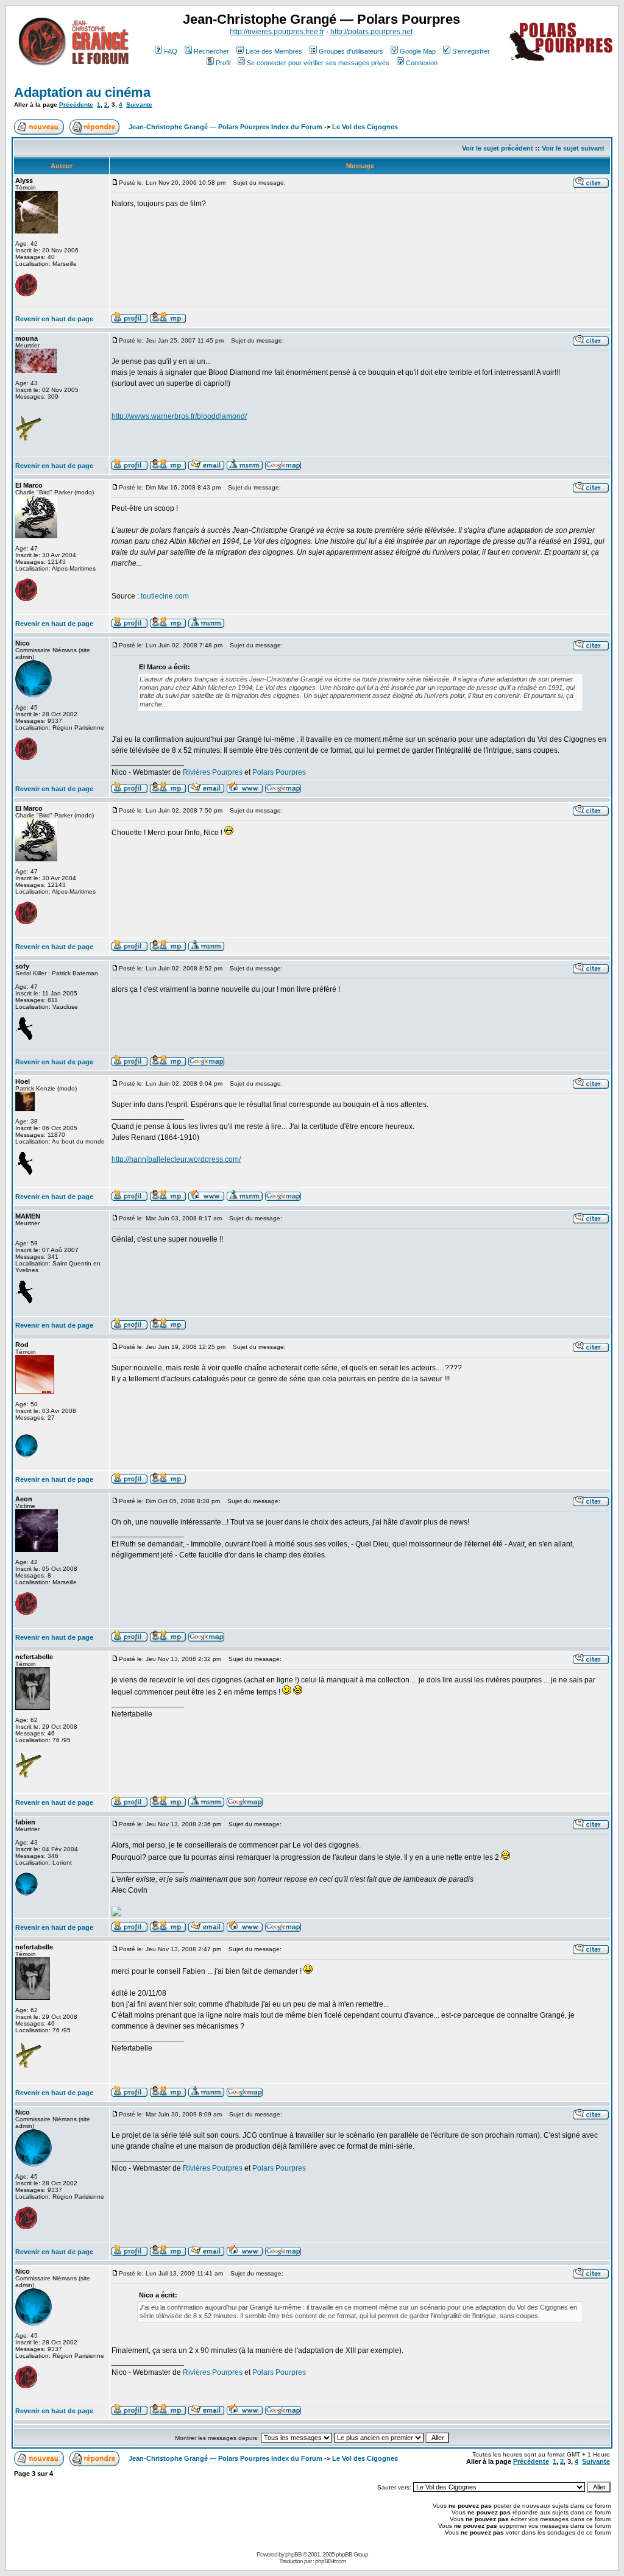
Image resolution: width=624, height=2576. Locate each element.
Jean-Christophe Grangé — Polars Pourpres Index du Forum (225, 127)
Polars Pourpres (279, 772)
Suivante (139, 105)
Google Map (418, 51)
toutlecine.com (165, 596)
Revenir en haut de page (54, 319)
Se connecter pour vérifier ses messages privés (318, 63)
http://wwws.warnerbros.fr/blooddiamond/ (179, 416)
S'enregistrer (471, 51)
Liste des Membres (274, 51)
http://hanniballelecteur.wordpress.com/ (176, 1159)
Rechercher (211, 51)
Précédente (76, 105)
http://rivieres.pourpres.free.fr (277, 32)
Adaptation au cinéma (82, 92)
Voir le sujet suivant (573, 148)
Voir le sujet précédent (498, 148)
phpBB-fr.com (330, 2561)
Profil (223, 63)
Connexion (422, 63)
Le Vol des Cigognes (365, 127)
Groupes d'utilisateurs (351, 51)
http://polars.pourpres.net (371, 32)
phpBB (293, 2554)
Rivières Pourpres (213, 772)
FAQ (171, 51)
